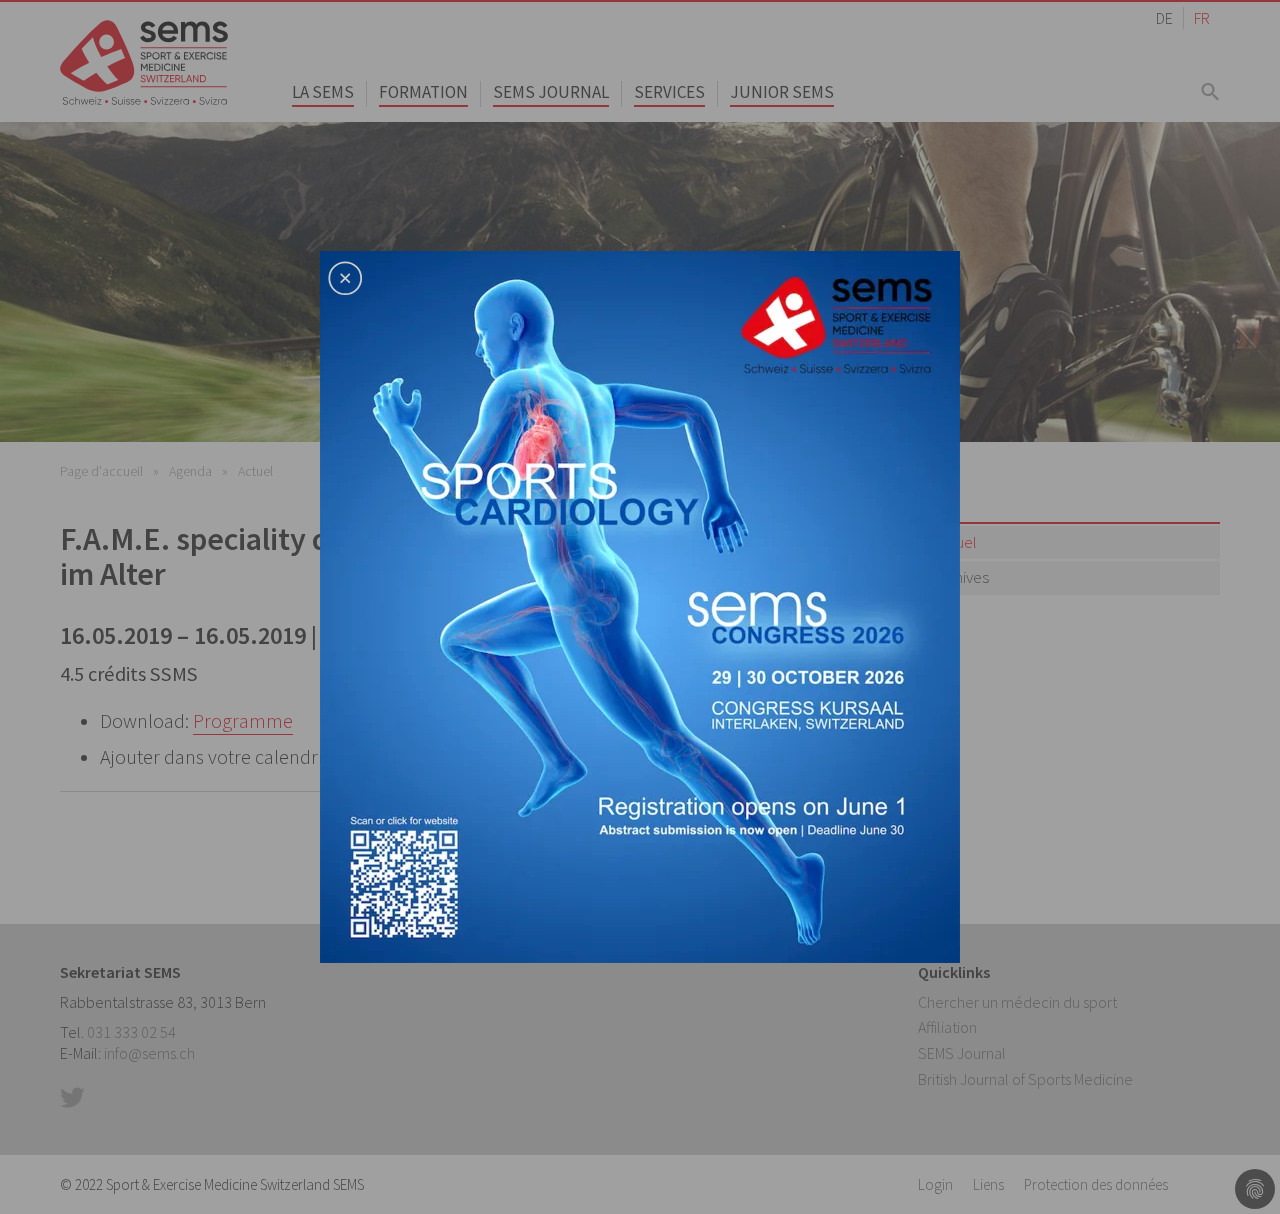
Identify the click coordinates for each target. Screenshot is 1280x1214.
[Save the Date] (640, 605)
